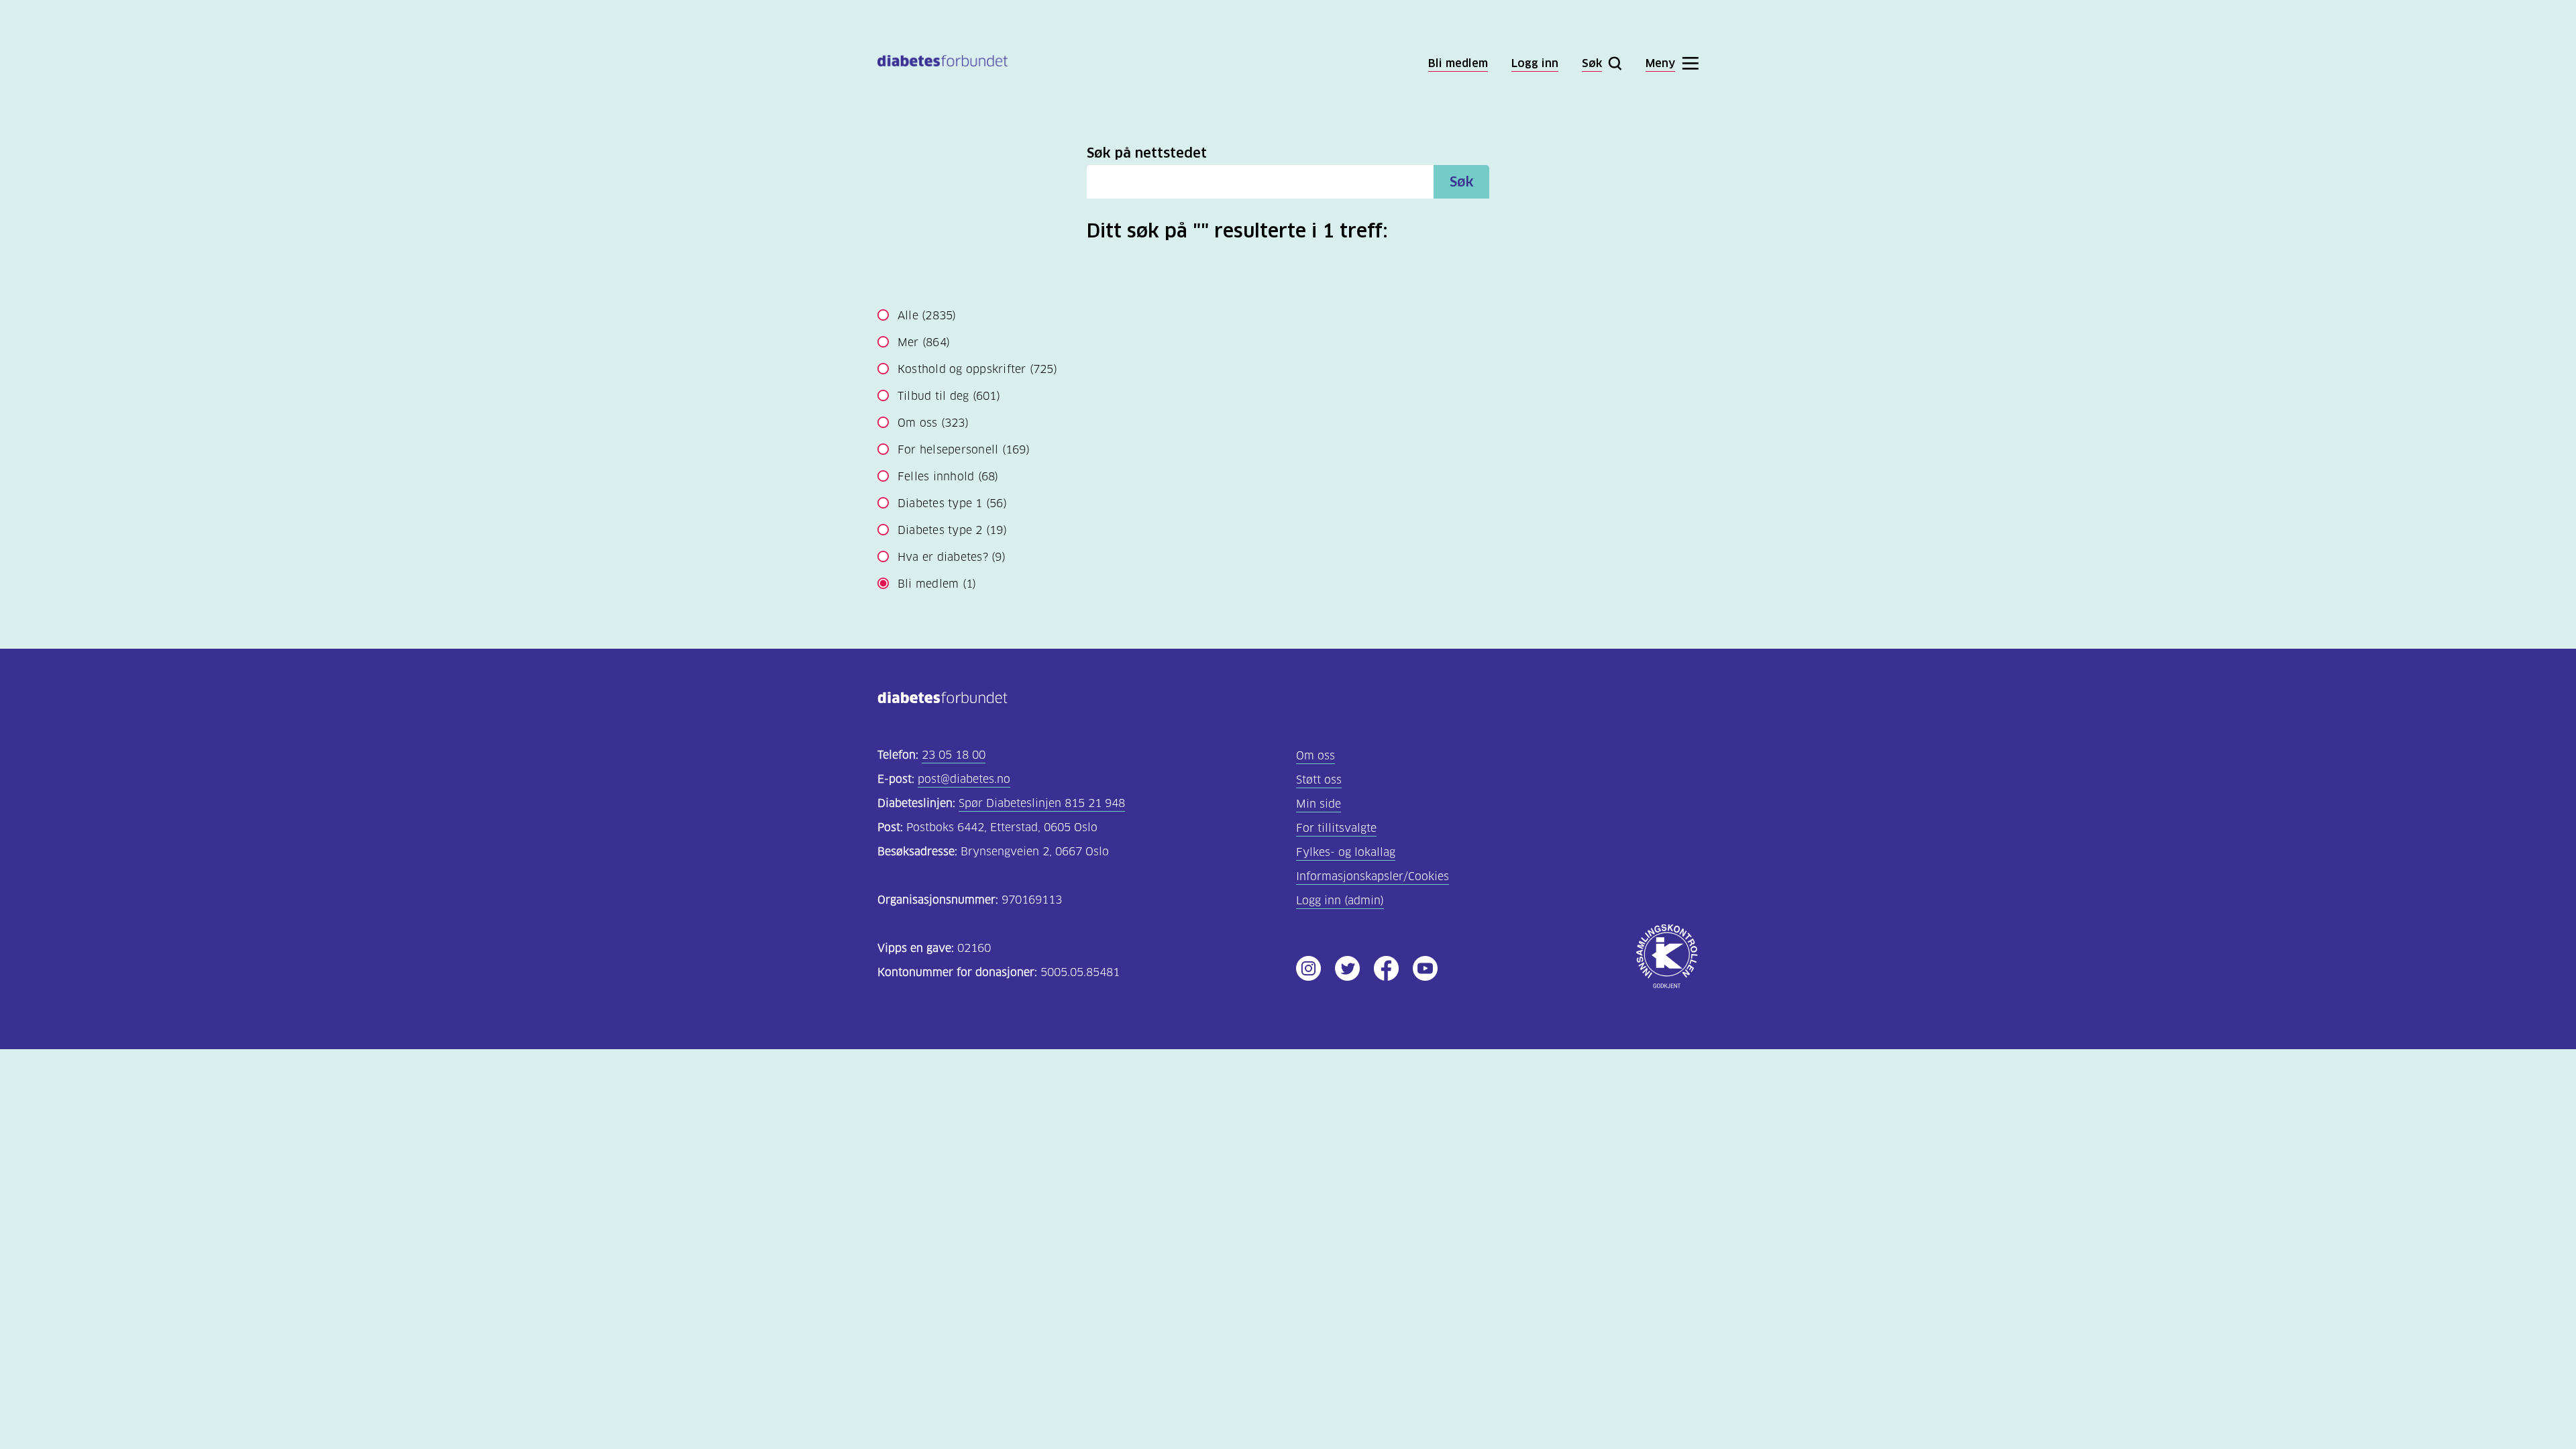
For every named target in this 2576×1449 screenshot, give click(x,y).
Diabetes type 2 (952, 530)
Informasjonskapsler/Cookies (1373, 876)
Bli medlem (937, 584)
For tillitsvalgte (1336, 828)
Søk (1462, 182)
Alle (927, 316)
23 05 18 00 (954, 755)
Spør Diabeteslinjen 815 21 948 (1042, 803)
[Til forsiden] (943, 63)
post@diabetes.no (964, 779)
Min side (1319, 804)
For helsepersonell (964, 450)
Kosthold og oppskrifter (977, 369)
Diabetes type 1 (952, 503)
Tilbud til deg (949, 396)
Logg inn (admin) (1340, 901)
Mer (924, 342)
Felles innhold (948, 477)
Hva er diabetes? (952, 557)
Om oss (933, 423)
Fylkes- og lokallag (1346, 852)
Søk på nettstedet (1147, 153)
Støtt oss (1319, 780)
